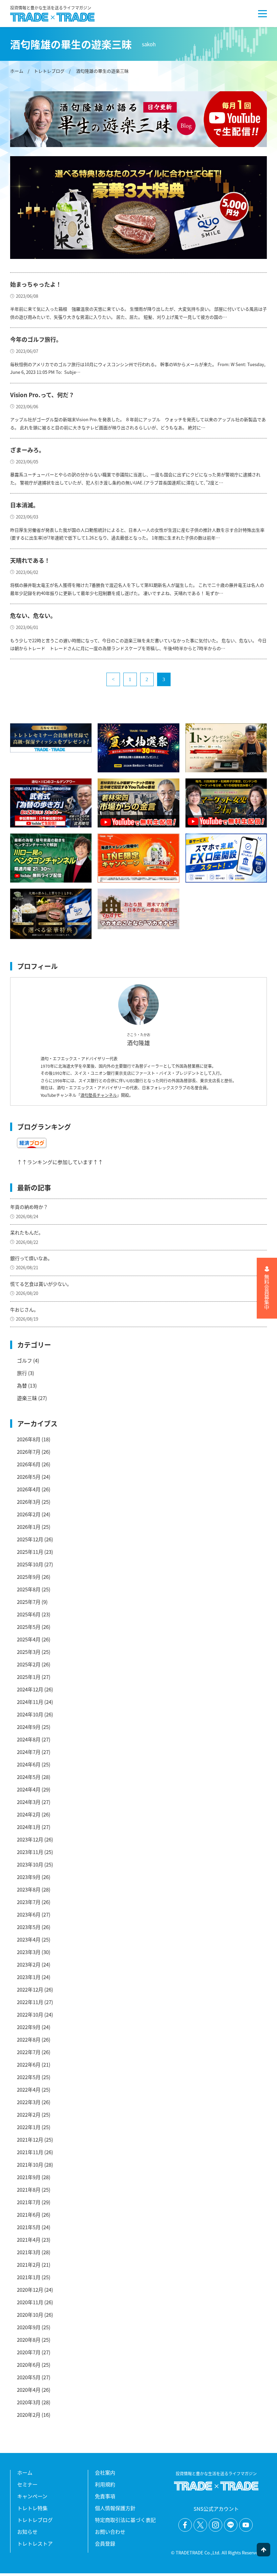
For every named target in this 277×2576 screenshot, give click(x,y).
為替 (22, 1385)
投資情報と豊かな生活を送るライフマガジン (51, 8)
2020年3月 (29, 2402)
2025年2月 (29, 1664)
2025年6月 (29, 1614)
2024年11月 (30, 1702)
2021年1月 (29, 2277)
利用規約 (105, 2484)
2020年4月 (29, 2390)
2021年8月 (29, 2189)
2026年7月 (29, 1452)
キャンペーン (32, 2496)
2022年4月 (29, 2089)
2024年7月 (29, 1752)
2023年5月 (29, 1927)
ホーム (17, 71)
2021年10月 (30, 2164)
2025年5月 (29, 1627)
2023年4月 (29, 1939)
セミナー (27, 2484)
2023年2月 (29, 1964)
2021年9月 (29, 2177)
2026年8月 (29, 1439)
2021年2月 (29, 2265)
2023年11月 (30, 1852)
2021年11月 (30, 2152)
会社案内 (105, 2472)
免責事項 (105, 2496)
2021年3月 (29, 2252)
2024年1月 (29, 1827)
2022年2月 (29, 2114)
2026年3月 (29, 1502)
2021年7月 (29, 2202)
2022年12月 (30, 1989)
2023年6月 (29, 1914)
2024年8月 (29, 1739)
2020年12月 (30, 2290)
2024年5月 (29, 1777)
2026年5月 (29, 1477)
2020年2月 (29, 2415)
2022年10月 (30, 2014)
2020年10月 (30, 2315)
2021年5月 (29, 2227)
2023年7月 (29, 1902)
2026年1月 (29, 1527)
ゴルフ (24, 1360)
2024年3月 (29, 1802)
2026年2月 (29, 1514)
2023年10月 (30, 1864)
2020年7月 (29, 2352)
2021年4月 (29, 2240)
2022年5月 (29, 2077)
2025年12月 (30, 1539)
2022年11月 (30, 2002)
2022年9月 (29, 2027)
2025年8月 (29, 1589)
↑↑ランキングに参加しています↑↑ (60, 1162)
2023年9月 (29, 1877)
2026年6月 (29, 1464)
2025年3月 (29, 1652)
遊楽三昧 (27, 1398)
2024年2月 (29, 1814)
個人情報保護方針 (115, 2508)
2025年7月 (29, 1602)
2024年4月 (29, 1789)
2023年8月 (29, 1889)
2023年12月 (30, 1839)
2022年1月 (29, 2127)
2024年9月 (29, 1727)
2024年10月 (30, 1714)
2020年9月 (29, 2327)
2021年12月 (30, 2139)
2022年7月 (29, 2052)
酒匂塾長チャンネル (99, 1095)
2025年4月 (29, 1639)
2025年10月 (30, 1564)
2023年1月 (29, 1977)
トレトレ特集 (32, 2508)
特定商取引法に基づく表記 (125, 2520)
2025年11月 (30, 1552)
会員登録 (105, 2543)
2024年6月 (29, 1764)
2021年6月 (29, 2214)
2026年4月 (29, 1489)
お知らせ (27, 2532)
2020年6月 (29, 2365)
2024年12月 (30, 1689)
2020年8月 (29, 2340)
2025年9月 (29, 1577)
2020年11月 (30, 2302)
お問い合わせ (110, 2532)
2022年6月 (29, 2064)
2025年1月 (29, 1677)
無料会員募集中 (267, 1292)
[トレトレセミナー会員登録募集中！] (51, 738)
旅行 (22, 1373)
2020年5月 (29, 2377)
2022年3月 (29, 2102)
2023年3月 (29, 1952)
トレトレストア (35, 2543)
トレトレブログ (49, 71)
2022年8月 (29, 2039)
